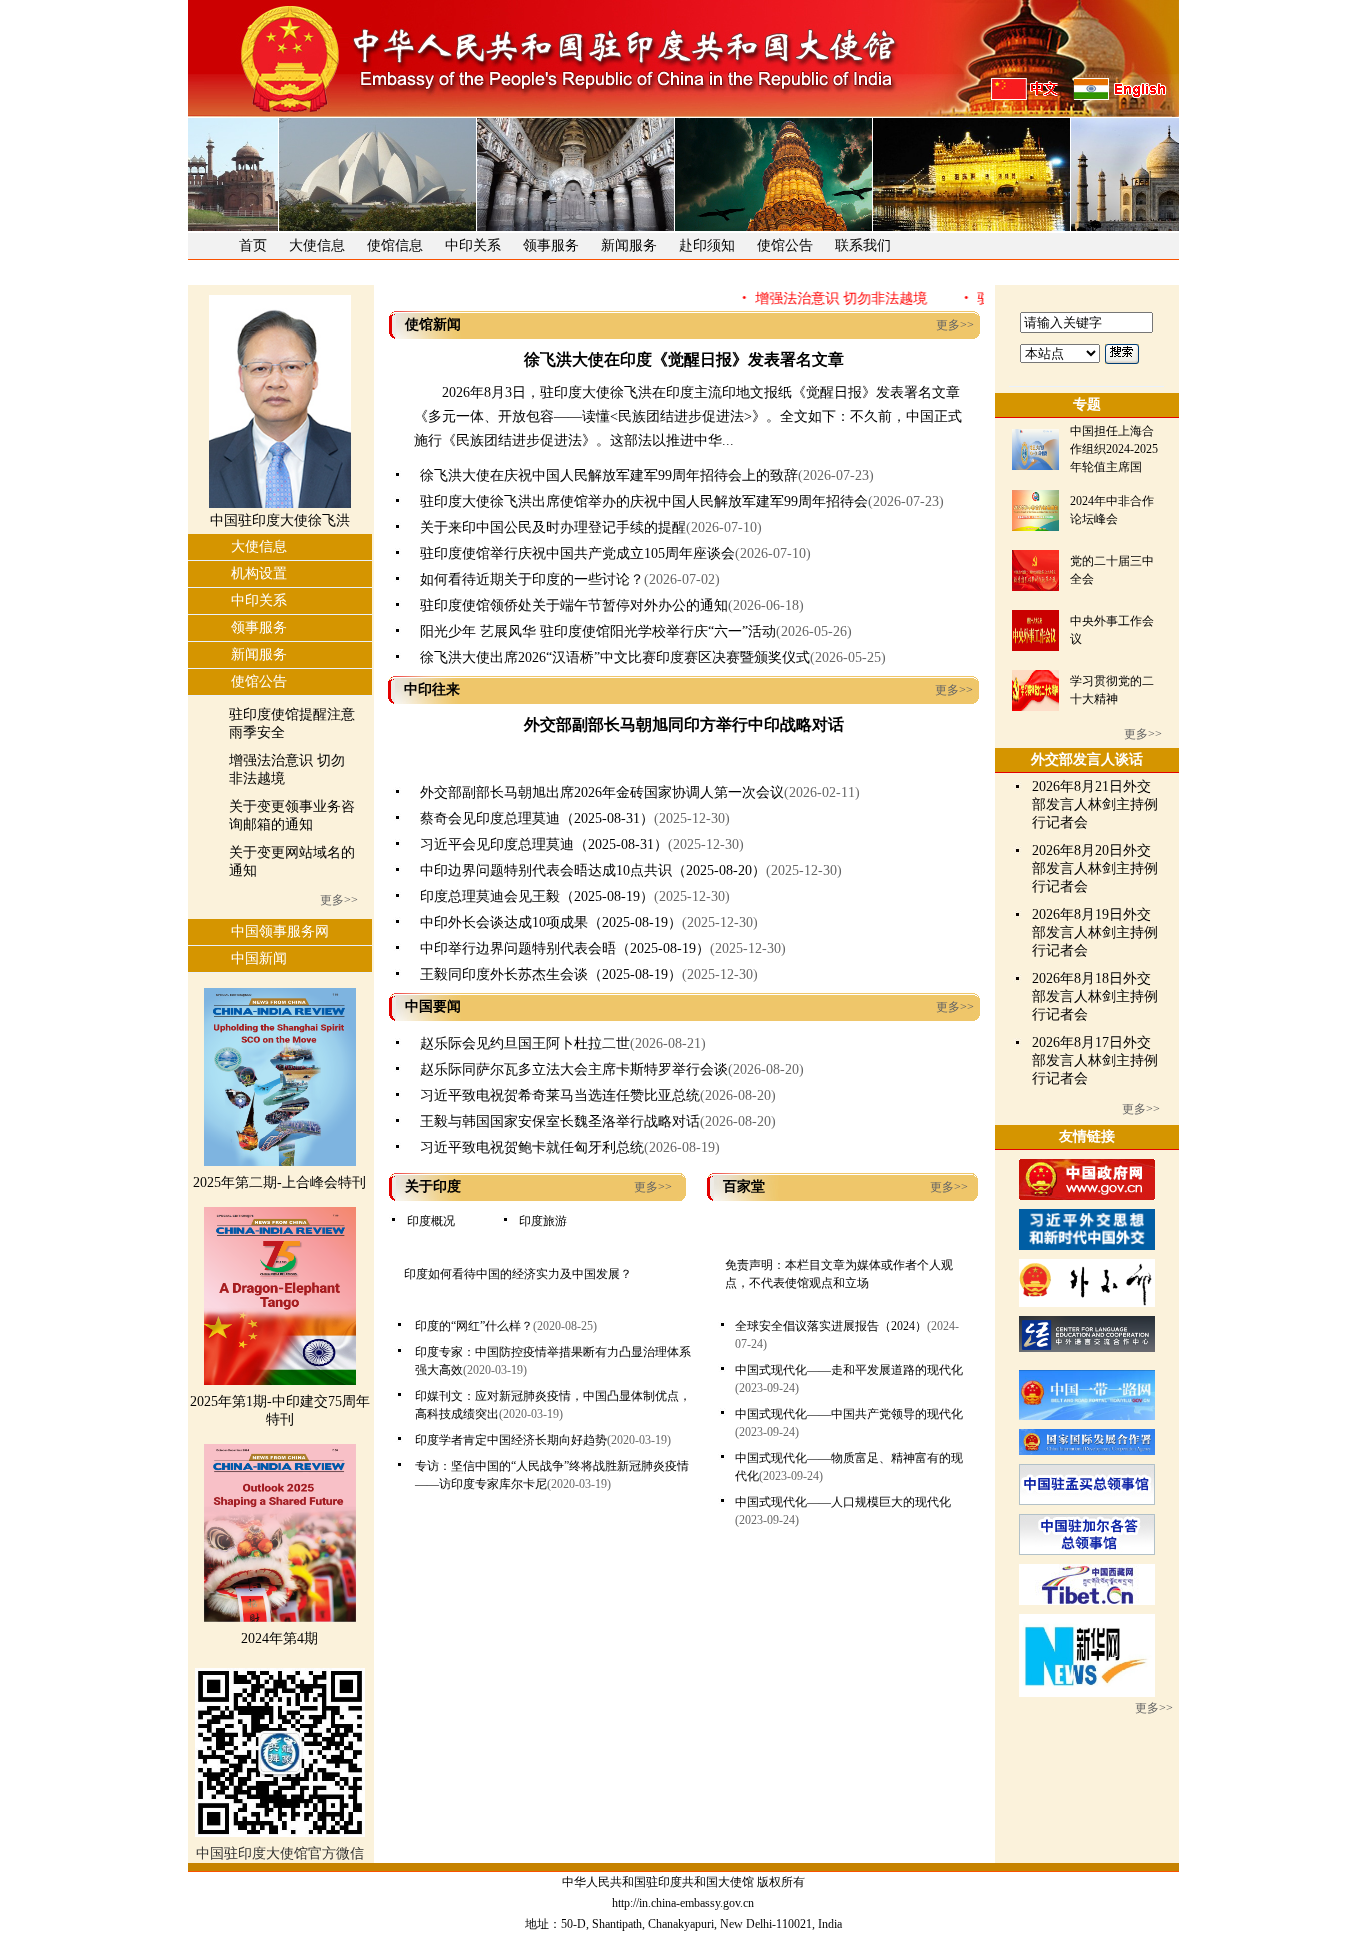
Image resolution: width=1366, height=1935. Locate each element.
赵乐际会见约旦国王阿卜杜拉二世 (525, 1043)
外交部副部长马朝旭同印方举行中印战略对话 (684, 724)
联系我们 (863, 245)
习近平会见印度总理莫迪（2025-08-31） (544, 844)
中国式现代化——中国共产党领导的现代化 (849, 1414)
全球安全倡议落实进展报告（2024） (831, 1326)
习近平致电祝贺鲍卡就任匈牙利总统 (532, 1147)
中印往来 (432, 689)
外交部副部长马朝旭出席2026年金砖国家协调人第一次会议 (602, 792)
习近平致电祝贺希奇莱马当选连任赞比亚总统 (560, 1095)
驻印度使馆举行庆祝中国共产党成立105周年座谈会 (577, 553)
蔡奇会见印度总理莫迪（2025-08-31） (537, 818)
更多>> (339, 900)
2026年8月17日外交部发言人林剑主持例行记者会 (1095, 1060)
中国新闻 (259, 958)
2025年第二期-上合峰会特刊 (279, 1182)
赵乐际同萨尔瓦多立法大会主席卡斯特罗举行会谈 (574, 1069)
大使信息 (317, 245)
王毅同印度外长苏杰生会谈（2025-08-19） (551, 974)
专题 (1087, 404)
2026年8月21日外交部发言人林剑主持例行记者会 (1095, 804)
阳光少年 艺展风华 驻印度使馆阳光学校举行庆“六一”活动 (598, 631)
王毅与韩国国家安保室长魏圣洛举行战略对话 (560, 1121)
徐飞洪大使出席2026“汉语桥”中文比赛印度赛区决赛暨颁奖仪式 (615, 657)
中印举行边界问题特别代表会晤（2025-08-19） (565, 948)
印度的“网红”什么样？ (474, 1326)
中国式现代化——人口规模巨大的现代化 (843, 1502)
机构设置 (259, 573)
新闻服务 (629, 245)
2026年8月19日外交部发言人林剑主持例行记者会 (1095, 932)
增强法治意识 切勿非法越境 (816, 298)
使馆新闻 (433, 324)
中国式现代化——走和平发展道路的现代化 (849, 1370)
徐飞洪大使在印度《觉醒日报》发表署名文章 (684, 359)
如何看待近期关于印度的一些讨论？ (532, 579)
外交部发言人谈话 (1087, 759)
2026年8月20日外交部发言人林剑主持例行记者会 (1095, 868)
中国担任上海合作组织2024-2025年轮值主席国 (1114, 449)
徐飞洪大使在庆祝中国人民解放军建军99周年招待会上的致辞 (609, 475)
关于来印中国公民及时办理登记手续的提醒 (553, 527)
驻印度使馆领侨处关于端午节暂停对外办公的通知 (574, 605)
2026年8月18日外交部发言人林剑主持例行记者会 (1095, 996)
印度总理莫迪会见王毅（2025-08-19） (537, 896)
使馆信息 (395, 245)
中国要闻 (433, 1006)
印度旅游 (543, 1221)
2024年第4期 (279, 1638)
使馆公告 (785, 245)
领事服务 (551, 245)
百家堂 (744, 1186)
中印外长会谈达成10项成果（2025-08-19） (551, 922)
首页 (253, 245)
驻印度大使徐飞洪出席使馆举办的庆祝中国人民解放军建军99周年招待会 (644, 501)
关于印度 (433, 1186)
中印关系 (473, 245)
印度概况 (431, 1221)
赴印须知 (707, 245)
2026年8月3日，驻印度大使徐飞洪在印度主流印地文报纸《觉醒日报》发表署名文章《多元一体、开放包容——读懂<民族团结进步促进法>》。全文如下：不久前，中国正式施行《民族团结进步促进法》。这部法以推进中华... (688, 416)
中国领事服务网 (280, 931)
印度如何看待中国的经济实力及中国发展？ (518, 1274)
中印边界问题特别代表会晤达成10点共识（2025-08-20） (593, 870)
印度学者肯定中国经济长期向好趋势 (511, 1440)
